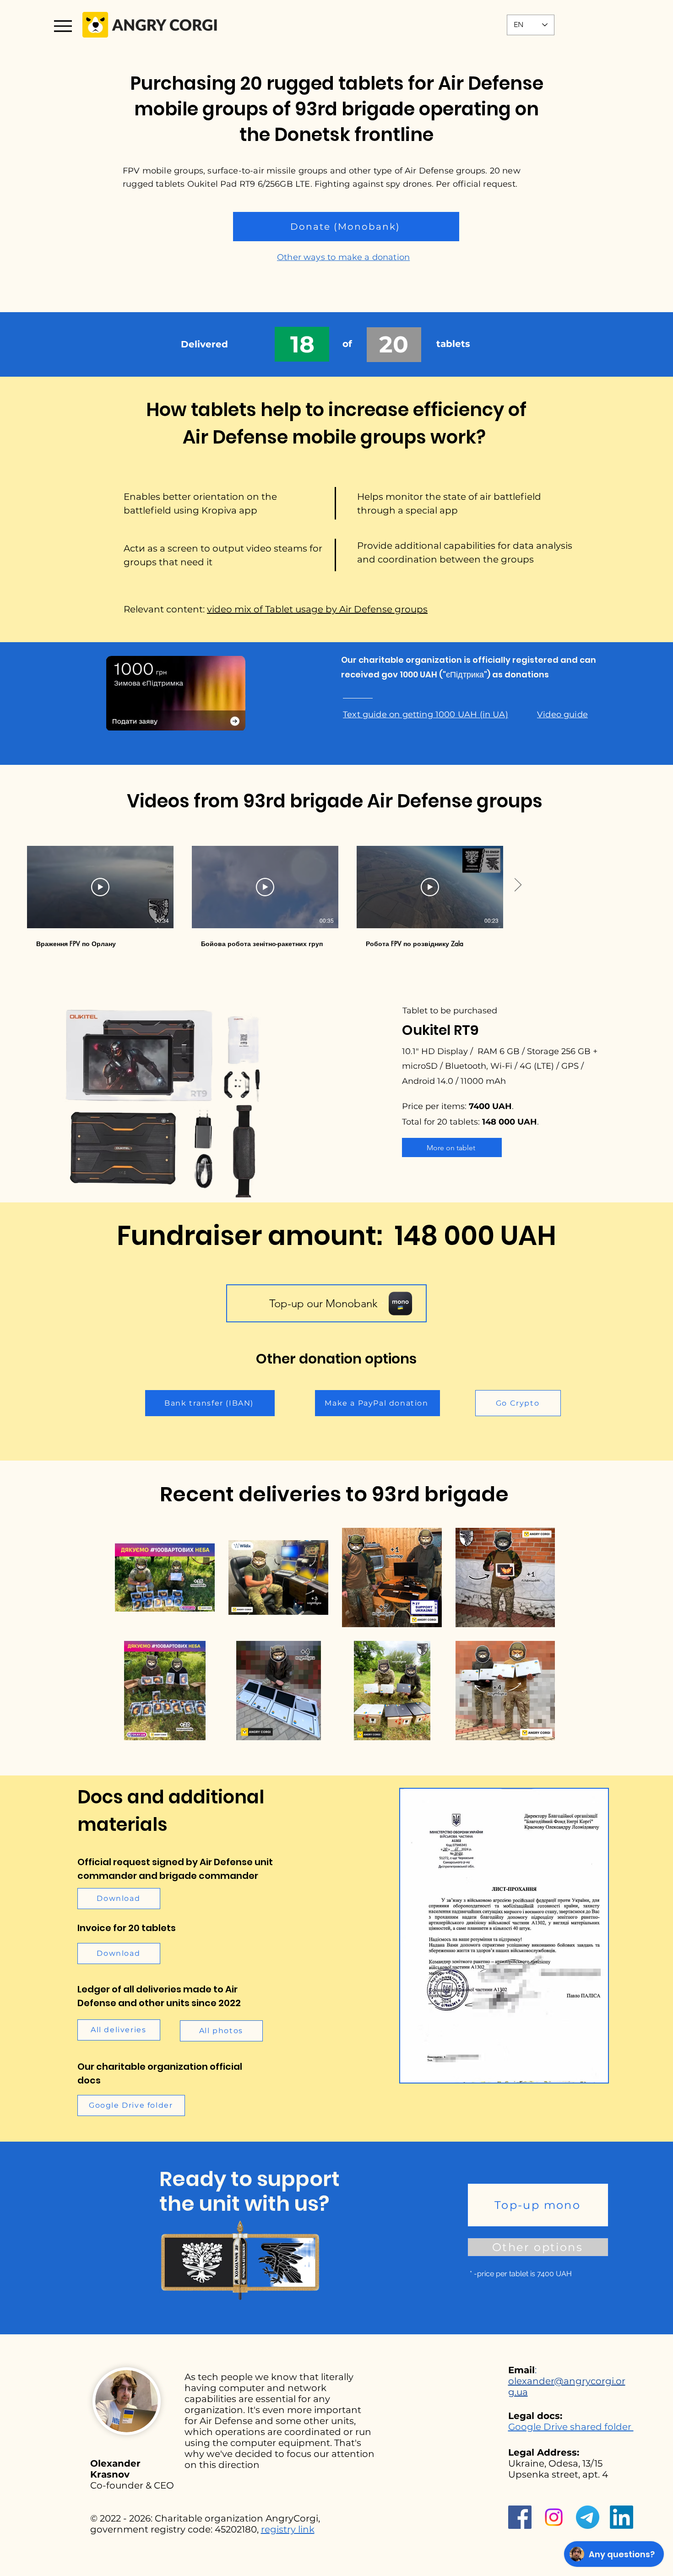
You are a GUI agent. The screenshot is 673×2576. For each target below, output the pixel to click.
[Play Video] (100, 887)
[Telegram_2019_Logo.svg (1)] (588, 2517)
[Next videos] (518, 885)
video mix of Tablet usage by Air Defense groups (317, 609)
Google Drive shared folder (571, 2427)
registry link (288, 2529)
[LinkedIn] (621, 2517)
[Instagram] (554, 2517)
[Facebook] (520, 2517)
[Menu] (63, 26)
